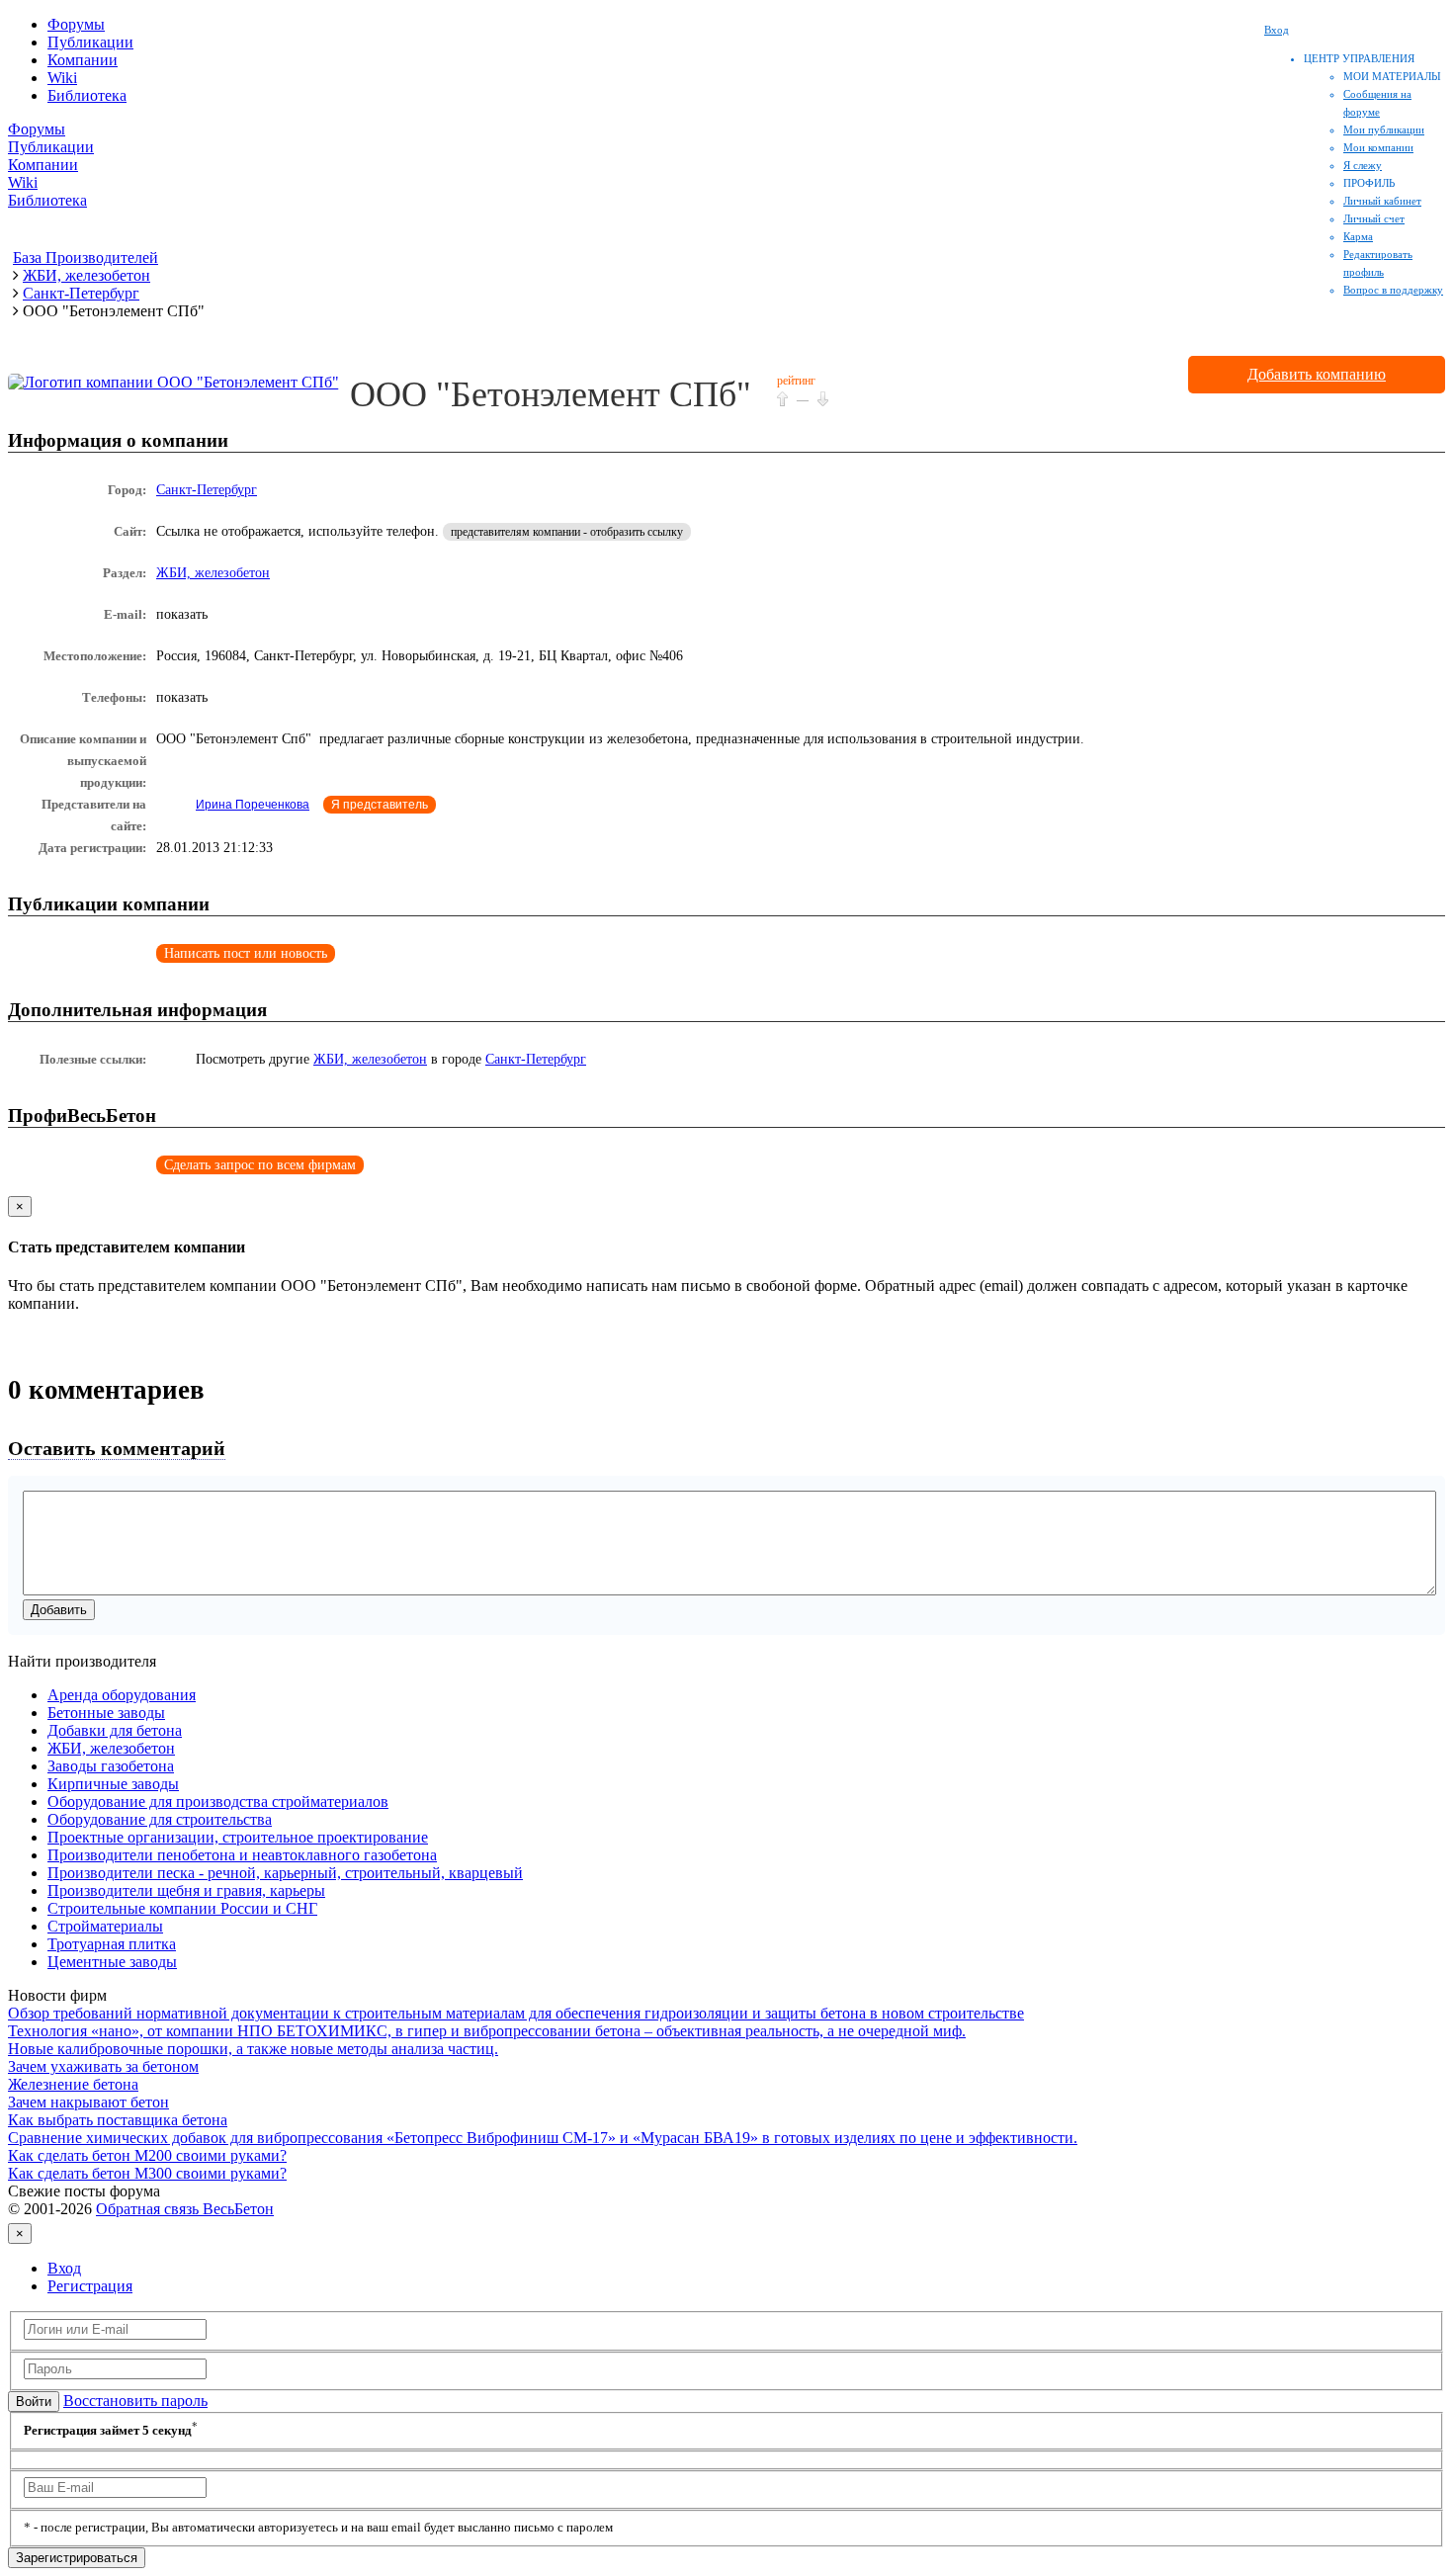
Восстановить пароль (135, 2401)
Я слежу (1363, 165)
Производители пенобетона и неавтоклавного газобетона (242, 1855)
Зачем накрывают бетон (88, 2102)
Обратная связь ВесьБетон (185, 2209)
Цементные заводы (112, 1962)
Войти (34, 2402)
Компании (83, 60)
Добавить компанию (1317, 374)
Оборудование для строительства (160, 1819)
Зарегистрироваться (77, 2558)
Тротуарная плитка (112, 1944)
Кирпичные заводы (113, 1784)
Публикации (90, 42)
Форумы (76, 24)
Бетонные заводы (106, 1713)
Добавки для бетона (115, 1730)
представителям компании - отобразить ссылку (567, 532)
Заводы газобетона (111, 1766)
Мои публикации (1384, 129)
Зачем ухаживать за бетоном (103, 2066)
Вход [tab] (64, 2268)
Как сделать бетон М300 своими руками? (147, 2173)
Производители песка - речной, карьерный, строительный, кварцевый (285, 1873)
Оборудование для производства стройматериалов (218, 1802)
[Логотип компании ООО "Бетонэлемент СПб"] (173, 382)
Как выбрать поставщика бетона (118, 2120)
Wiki (62, 78)
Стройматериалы (105, 1926)
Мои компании (1378, 147)
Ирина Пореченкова (253, 805)
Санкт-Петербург (207, 490)
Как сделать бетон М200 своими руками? (147, 2155)
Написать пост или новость (246, 953)
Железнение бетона (73, 2084)
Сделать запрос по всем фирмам (260, 1165)
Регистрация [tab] (90, 2286)
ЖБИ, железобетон (213, 573)
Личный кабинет (1382, 201)
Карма (1358, 236)
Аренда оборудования (122, 1695)
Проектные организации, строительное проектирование (238, 1837)
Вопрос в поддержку (1393, 290)
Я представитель (380, 805)
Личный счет (1374, 218)
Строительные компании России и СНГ (182, 1908)
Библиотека (87, 95)
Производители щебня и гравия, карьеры (186, 1890)
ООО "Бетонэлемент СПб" (551, 394)
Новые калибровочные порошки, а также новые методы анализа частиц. (253, 2049)
